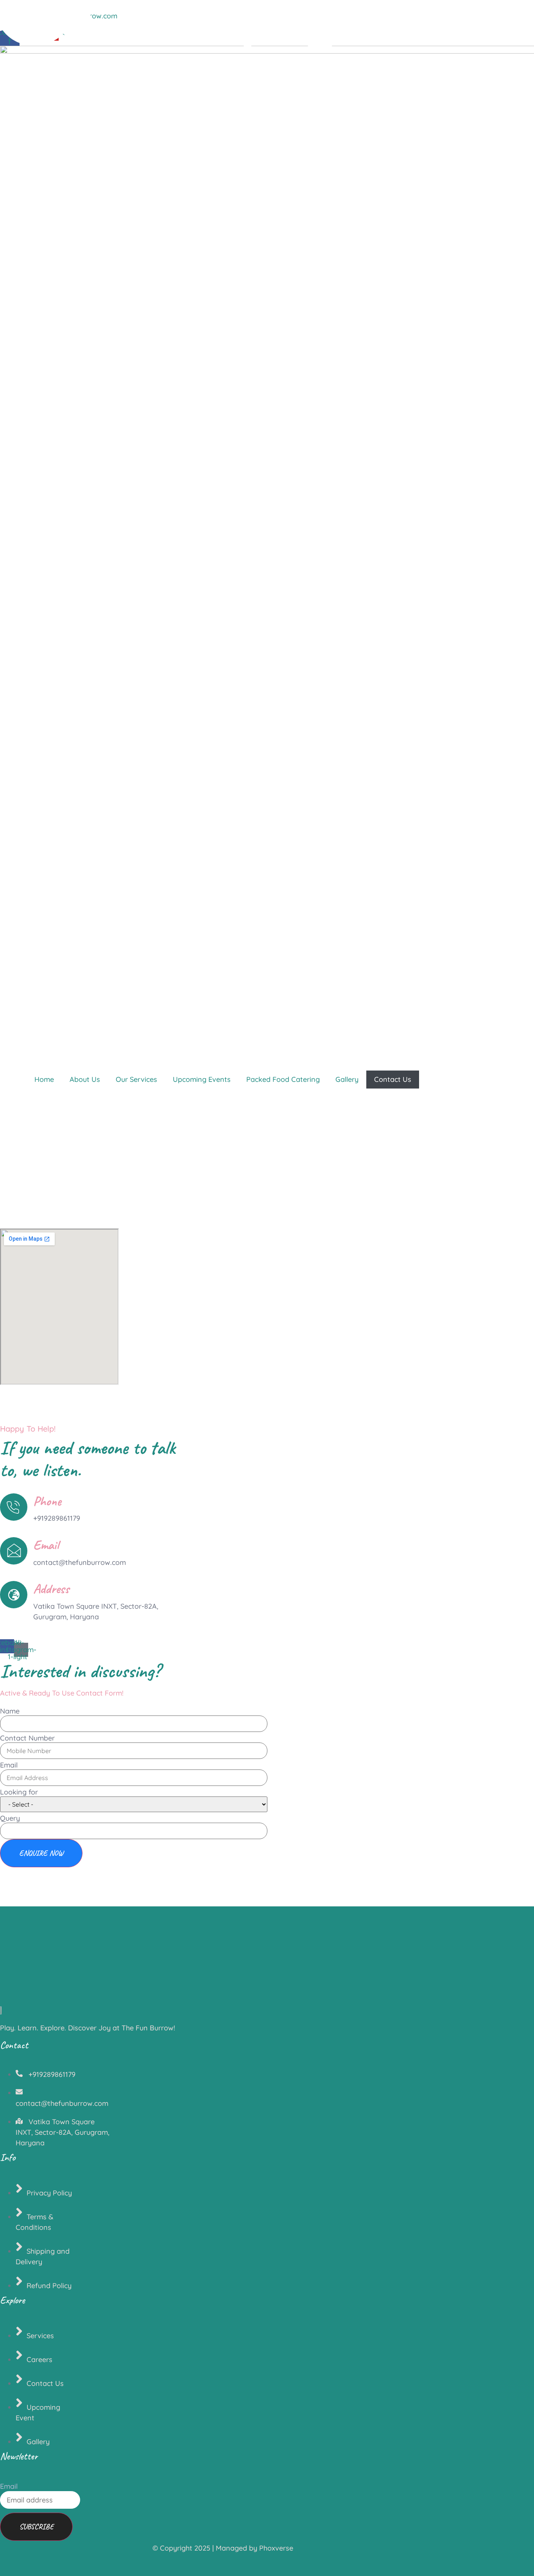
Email (9, 1765)
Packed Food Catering (283, 1079)
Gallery (347, 1079)
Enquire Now (41, 1853)
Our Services (136, 1079)
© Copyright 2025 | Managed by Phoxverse (223, 2548)
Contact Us (393, 1079)
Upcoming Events (202, 1079)
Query (10, 1818)
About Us (85, 1079)
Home (44, 1079)
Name (10, 1711)
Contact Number (27, 1738)
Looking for (19, 1792)
